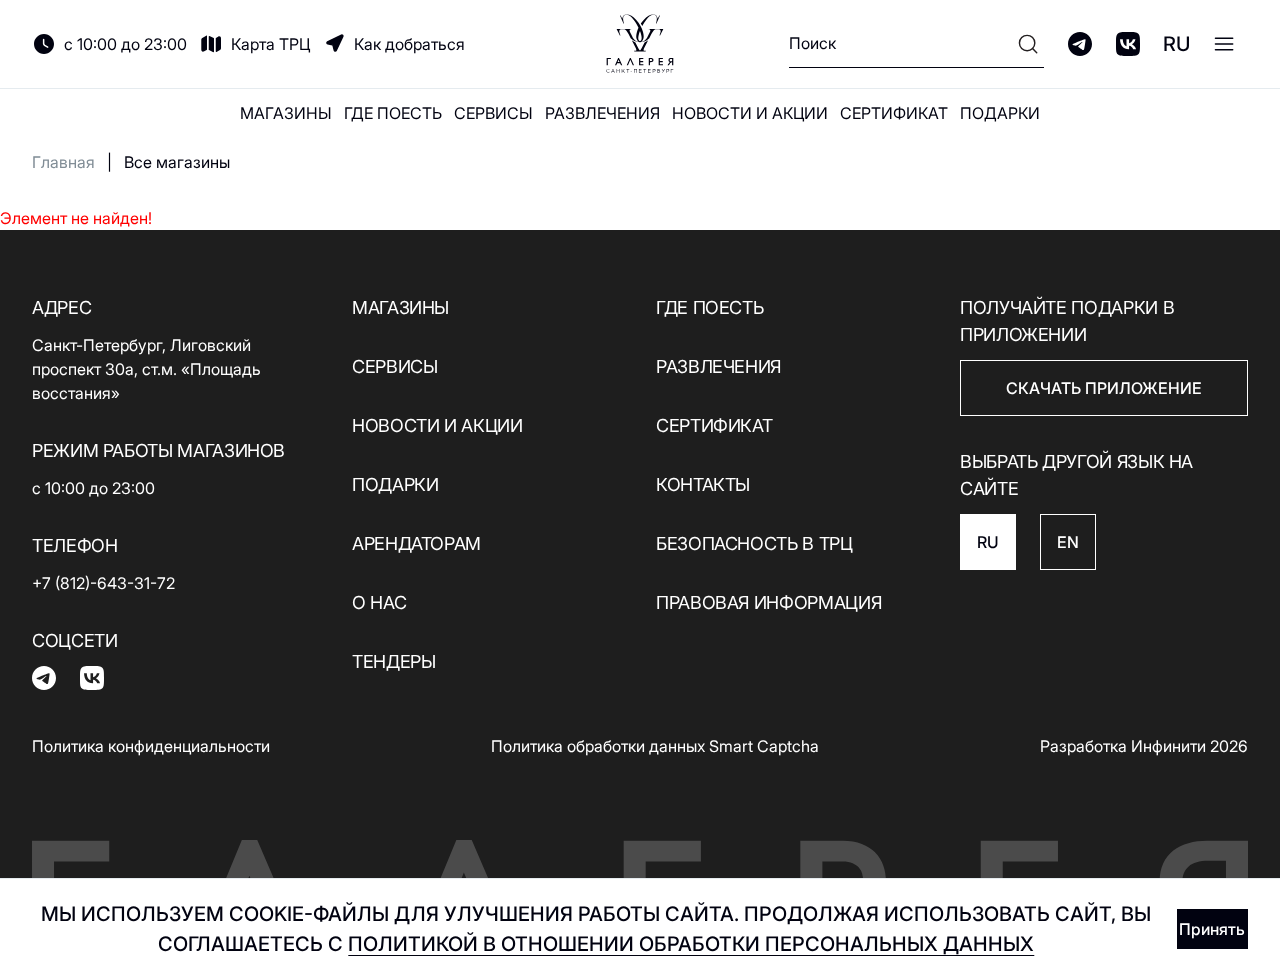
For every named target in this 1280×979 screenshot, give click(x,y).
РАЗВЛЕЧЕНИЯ (602, 113)
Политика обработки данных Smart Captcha (655, 746)
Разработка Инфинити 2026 (1144, 746)
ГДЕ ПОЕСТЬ (393, 113)
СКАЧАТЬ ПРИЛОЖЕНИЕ (1104, 388)
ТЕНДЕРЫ (393, 661)
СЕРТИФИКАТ (894, 113)
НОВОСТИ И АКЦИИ (750, 113)
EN (1068, 542)
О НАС (379, 602)
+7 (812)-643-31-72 (103, 583)
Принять (1212, 929)
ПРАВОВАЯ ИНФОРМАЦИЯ (768, 602)
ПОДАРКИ (1000, 113)
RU (1176, 44)
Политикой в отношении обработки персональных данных (691, 944)
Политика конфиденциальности (151, 746)
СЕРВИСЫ (493, 113)
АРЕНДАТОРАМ (416, 543)
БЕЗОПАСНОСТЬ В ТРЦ (754, 543)
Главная (63, 162)
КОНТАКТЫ (703, 484)
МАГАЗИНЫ (286, 113)
